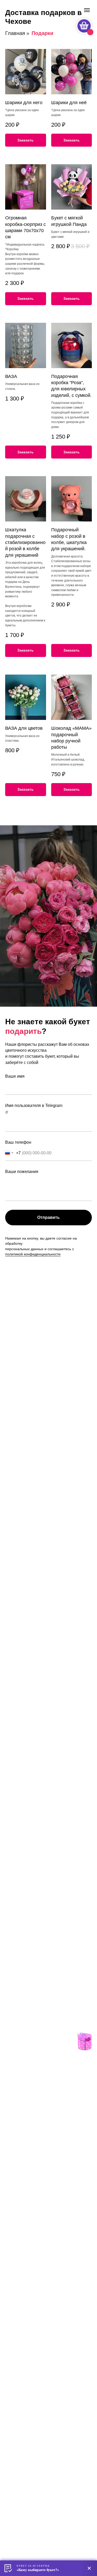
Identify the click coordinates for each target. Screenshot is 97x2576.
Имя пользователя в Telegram (34, 1105)
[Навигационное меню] (87, 10)
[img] (84, 2041)
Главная (15, 33)
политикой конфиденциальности (33, 1254)
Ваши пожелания (22, 1172)
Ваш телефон (18, 1142)
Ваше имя (15, 1076)
